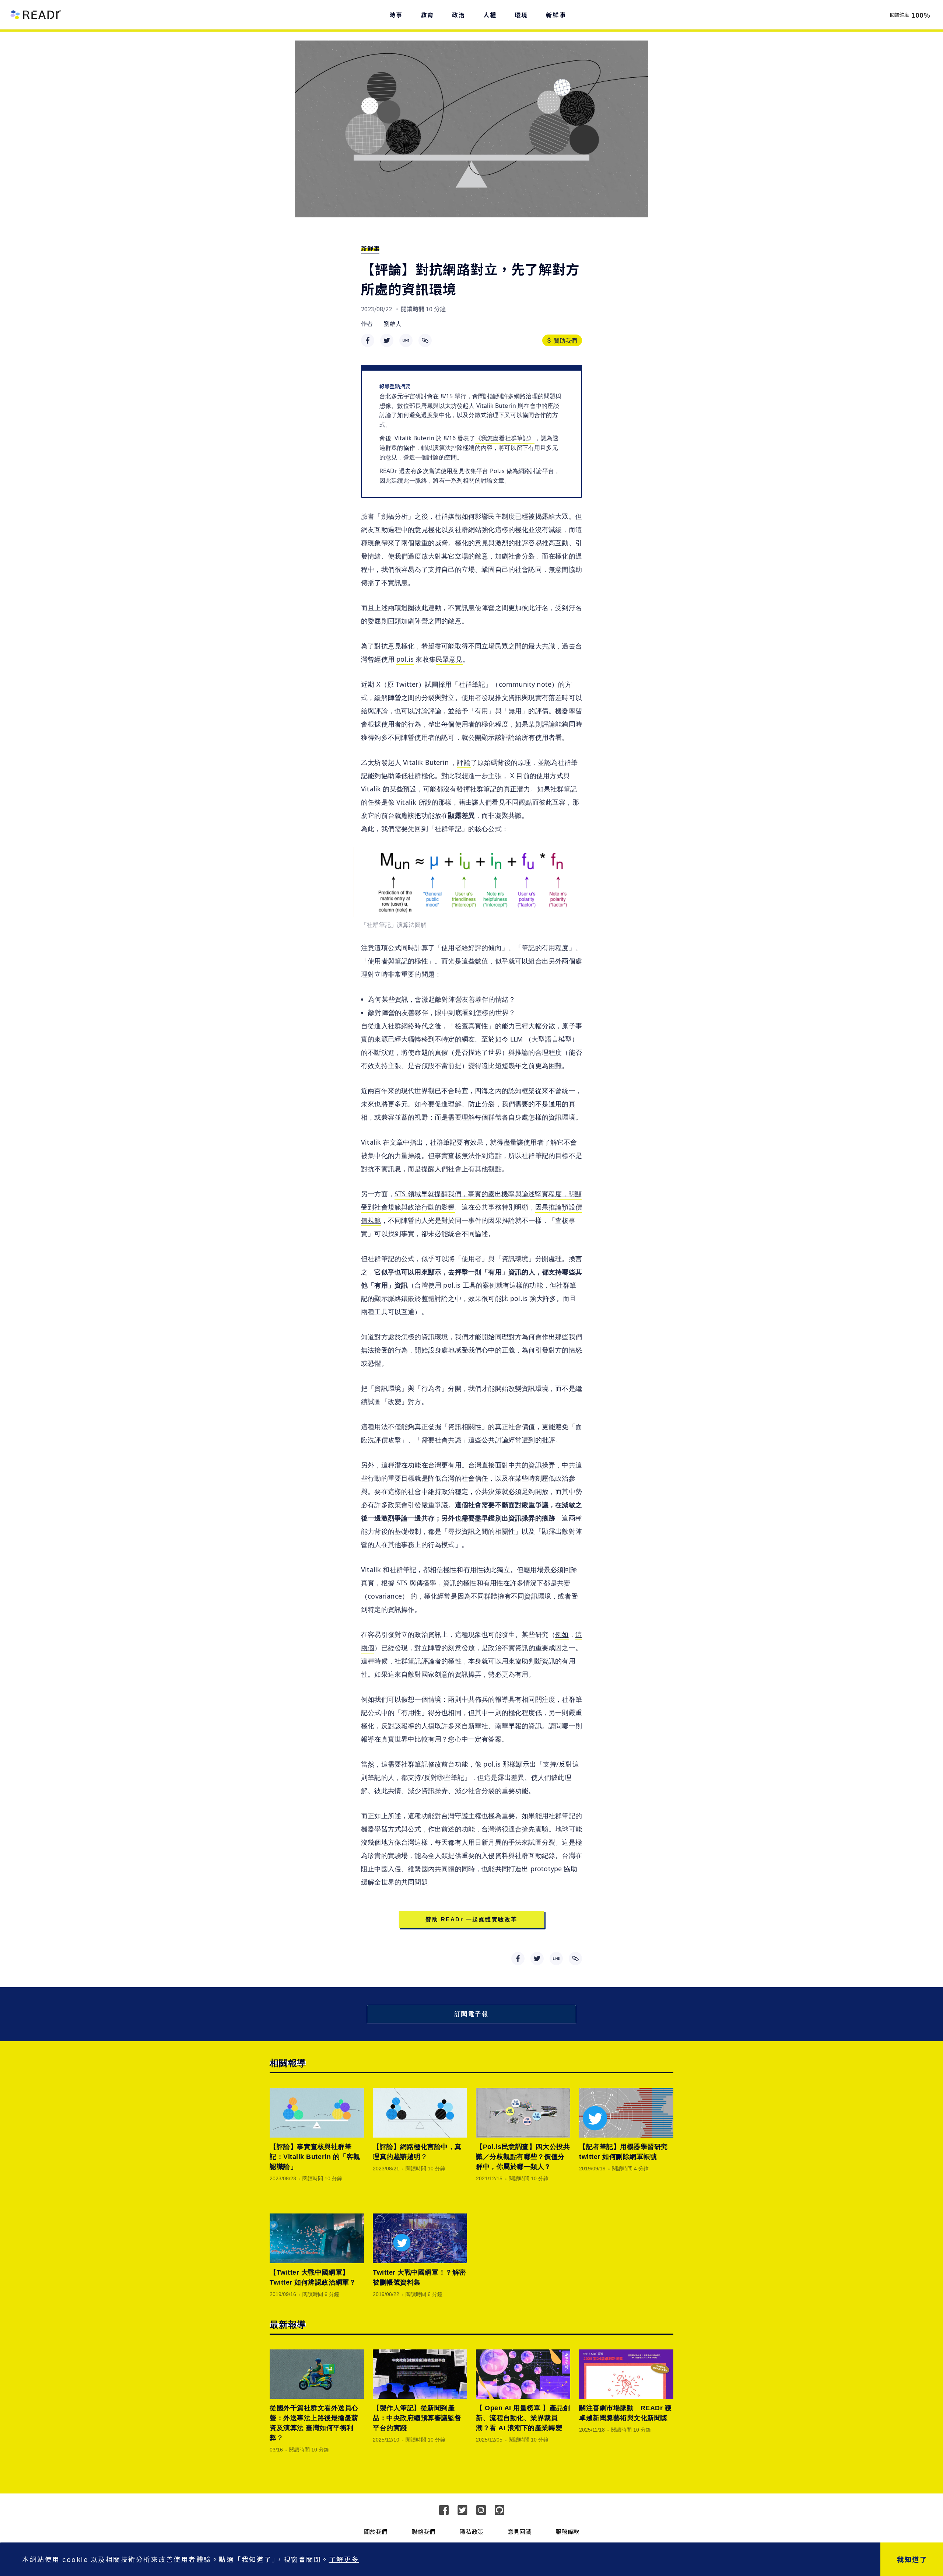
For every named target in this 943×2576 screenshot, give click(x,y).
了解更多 (344, 2559)
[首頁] (36, 15)
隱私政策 (471, 2531)
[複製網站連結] (425, 340)
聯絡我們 (424, 2531)
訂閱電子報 (472, 2014)
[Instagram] (481, 2510)
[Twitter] (462, 2510)
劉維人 (393, 323)
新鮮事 (370, 248)
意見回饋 (519, 2531)
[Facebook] (444, 2510)
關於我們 (376, 2531)
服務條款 (567, 2531)
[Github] (499, 2510)
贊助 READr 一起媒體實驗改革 (471, 1919)
